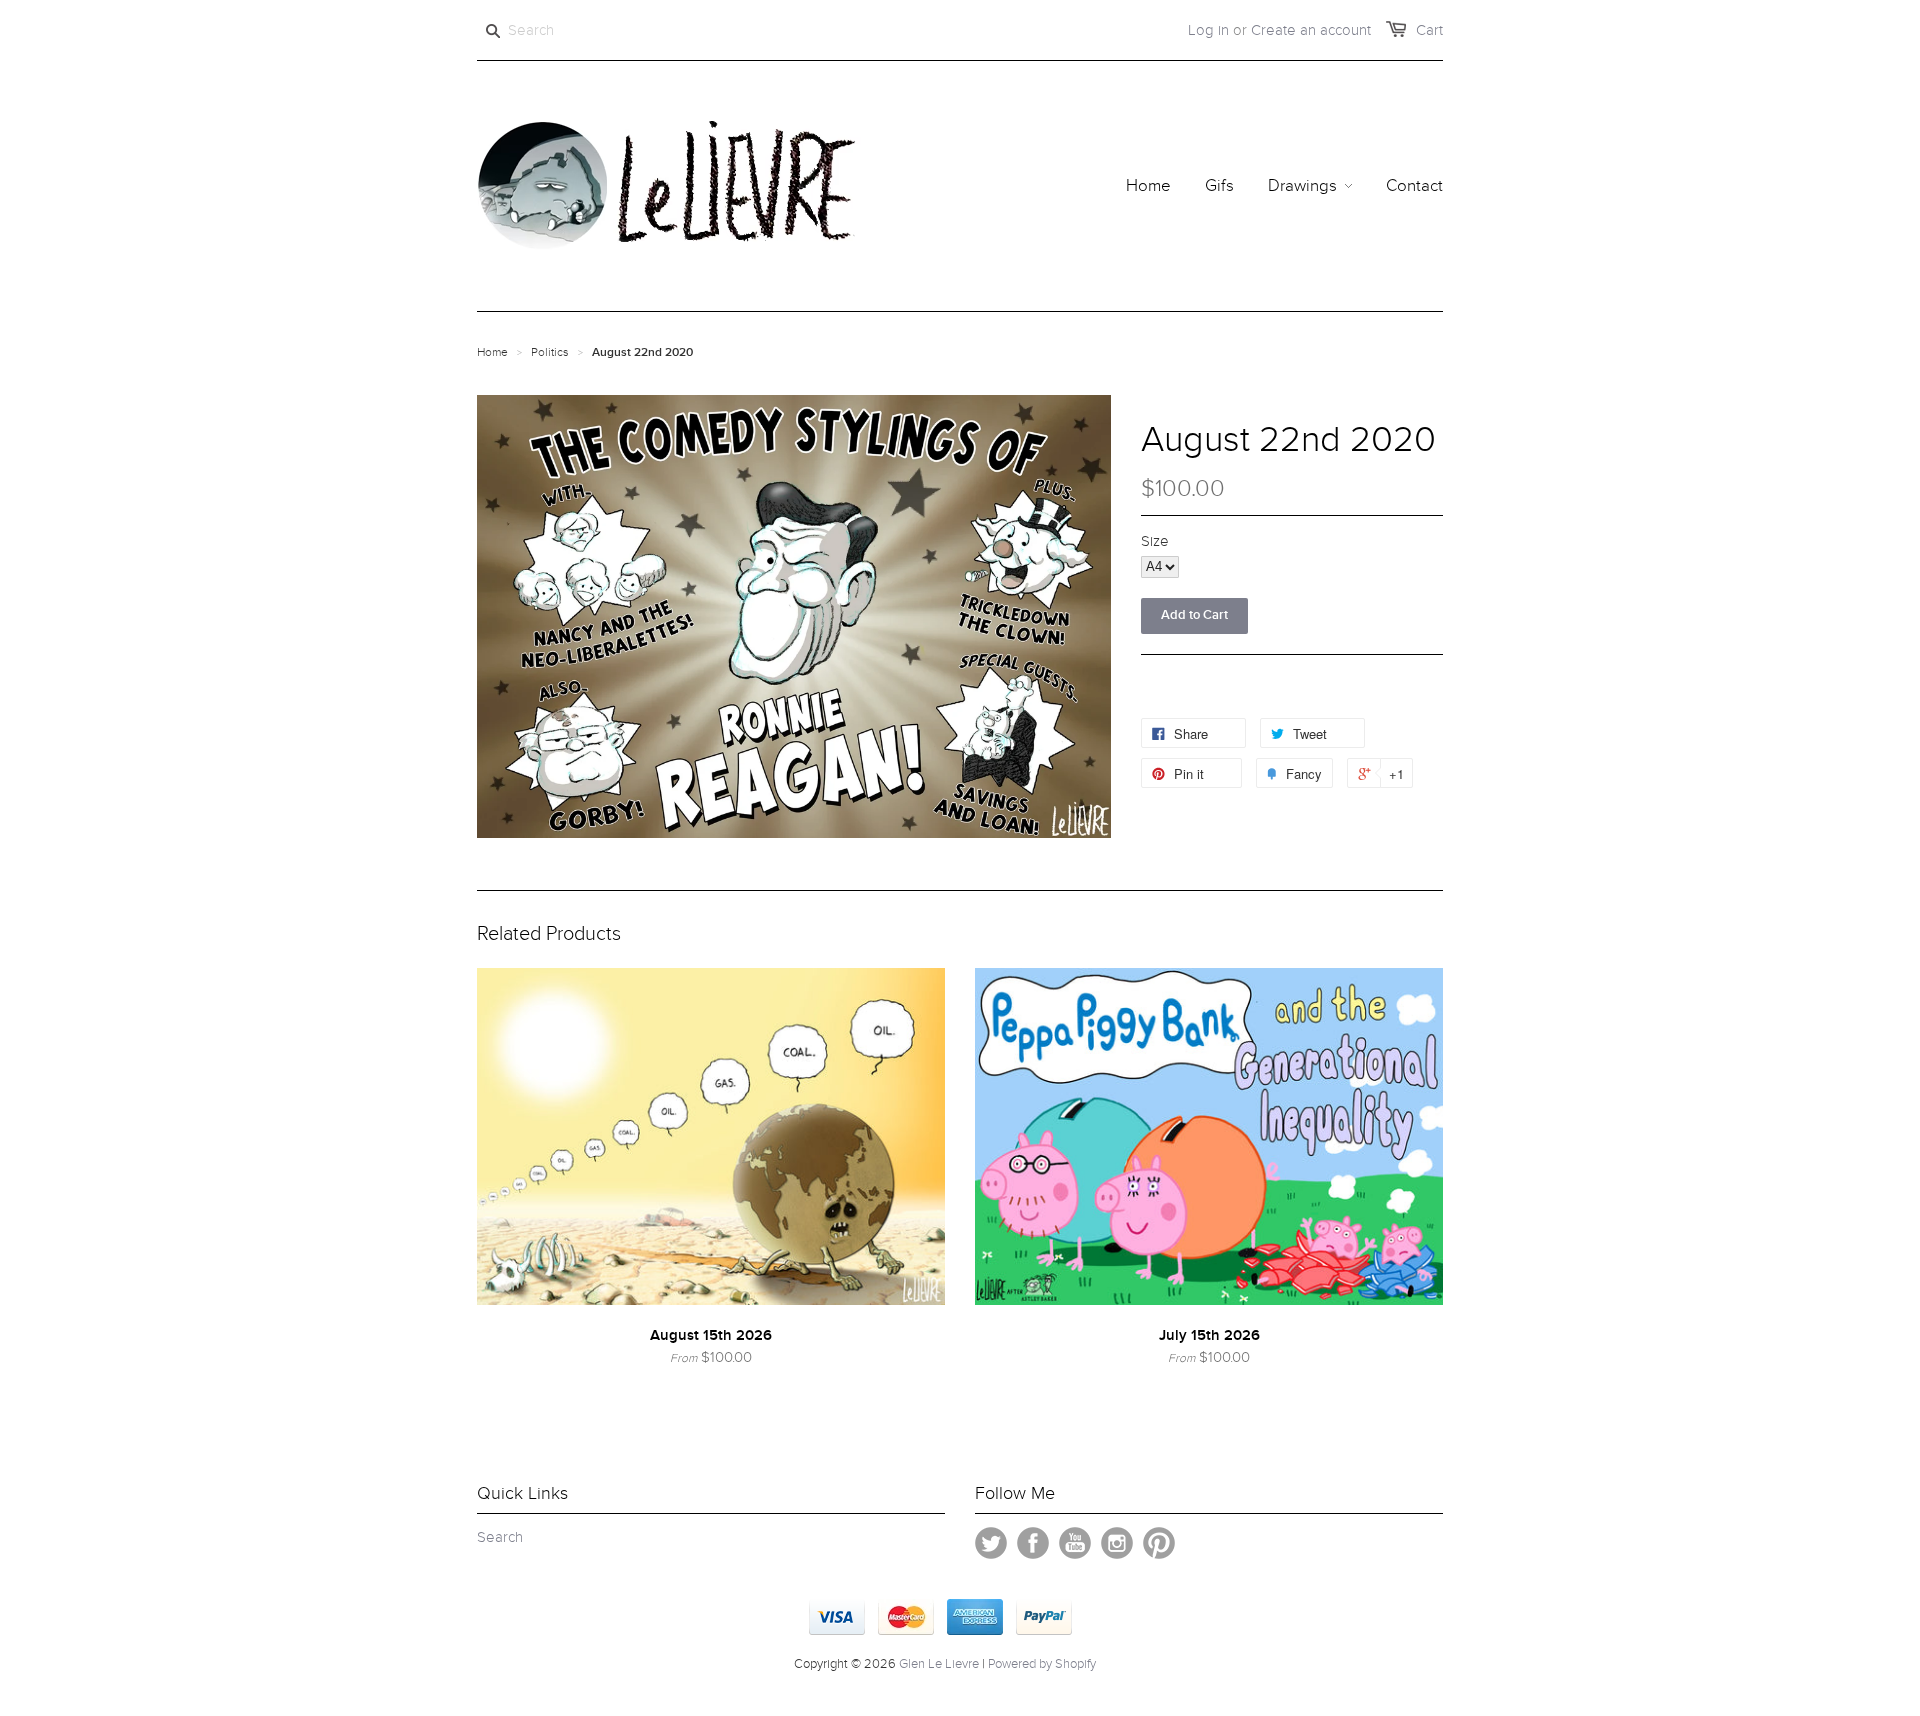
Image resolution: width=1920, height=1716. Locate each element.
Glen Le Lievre (939, 1664)
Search (500, 1537)
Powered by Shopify (1042, 1664)
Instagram (1117, 1543)
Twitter (991, 1543)
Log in (1208, 30)
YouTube (1075, 1543)
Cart (1429, 30)
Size (1155, 541)
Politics (550, 352)
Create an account (1311, 30)
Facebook (1033, 1543)
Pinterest (1159, 1543)
